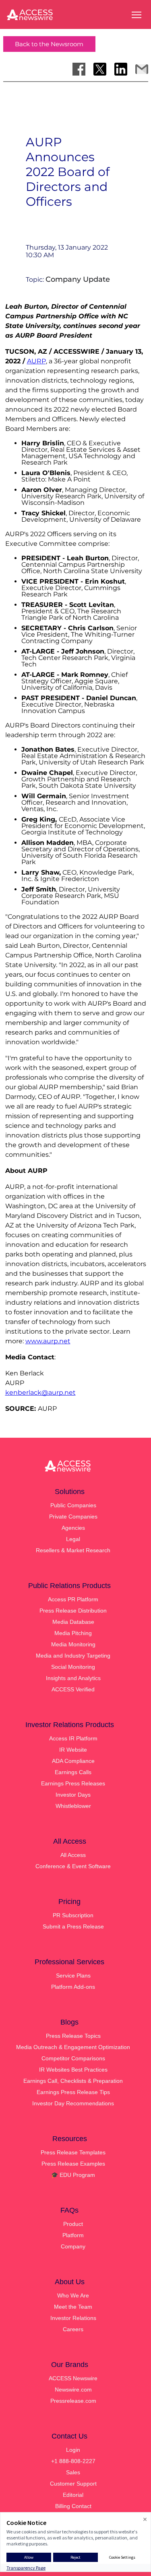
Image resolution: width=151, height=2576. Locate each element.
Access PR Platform (73, 1599)
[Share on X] (100, 69)
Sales (73, 2472)
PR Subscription (73, 1915)
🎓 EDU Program (73, 2175)
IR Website (73, 1750)
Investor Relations (73, 2318)
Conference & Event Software (73, 1866)
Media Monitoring (73, 1644)
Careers (73, 2329)
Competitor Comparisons (73, 2058)
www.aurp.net (48, 1341)
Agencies (73, 1528)
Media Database (73, 1622)
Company (73, 2246)
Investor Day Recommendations (73, 2103)
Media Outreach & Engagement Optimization (73, 2047)
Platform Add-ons (73, 1987)
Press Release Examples (73, 2164)
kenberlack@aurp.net (40, 1393)
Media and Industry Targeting (73, 1656)
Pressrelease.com (73, 2401)
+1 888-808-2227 (73, 2461)
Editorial (73, 2495)
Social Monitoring (73, 1667)
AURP (36, 361)
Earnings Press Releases (73, 1783)
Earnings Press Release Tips (73, 2092)
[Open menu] (137, 15)
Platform (73, 2235)
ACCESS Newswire (73, 2378)
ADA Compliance (73, 1761)
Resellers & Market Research (73, 1550)
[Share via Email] (142, 69)
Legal (73, 1539)
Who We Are (73, 2295)
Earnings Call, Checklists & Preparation (73, 2081)
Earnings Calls (73, 1772)
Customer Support (73, 2484)
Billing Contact (73, 2506)
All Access (73, 1855)
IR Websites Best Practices (73, 2070)
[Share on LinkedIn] (121, 69)
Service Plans (73, 1976)
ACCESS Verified (73, 1689)
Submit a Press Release (73, 1926)
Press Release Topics (73, 2036)
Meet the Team (73, 2307)
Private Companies (73, 1516)
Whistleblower (73, 1806)
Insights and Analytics (73, 1678)
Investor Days (73, 1795)
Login (73, 2450)
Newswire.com (73, 2390)
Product (73, 2224)
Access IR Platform (73, 1738)
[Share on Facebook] (79, 69)
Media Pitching (73, 1633)
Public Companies (73, 1505)
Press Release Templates (73, 2152)
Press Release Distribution (73, 1611)
